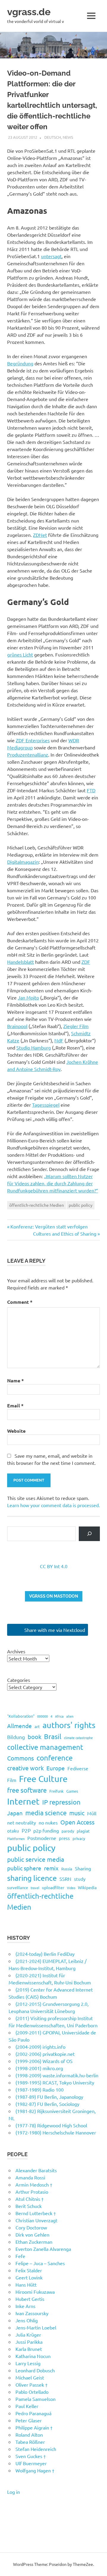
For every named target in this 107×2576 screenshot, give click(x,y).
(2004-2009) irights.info (40, 2047)
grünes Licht (20, 654)
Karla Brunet (29, 2349)
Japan (15, 1813)
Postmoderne (42, 1838)
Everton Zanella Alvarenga (43, 2249)
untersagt (51, 256)
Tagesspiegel (46, 1105)
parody (68, 1831)
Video (71, 1888)
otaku (13, 1831)
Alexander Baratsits (36, 2170)
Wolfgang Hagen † (35, 2470)
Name (15, 1380)
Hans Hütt (26, 2285)
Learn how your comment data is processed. (53, 1505)
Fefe (20, 2256)
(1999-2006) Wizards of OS (44, 2061)
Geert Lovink (29, 2277)
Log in (14, 2492)
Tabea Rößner (30, 2442)
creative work (25, 1768)
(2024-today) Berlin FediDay (45, 1954)
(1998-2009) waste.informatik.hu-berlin (57, 2075)
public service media (36, 1859)
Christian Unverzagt (36, 2220)
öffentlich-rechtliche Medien (37, 1205)
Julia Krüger (28, 2335)
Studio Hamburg (34, 1047)
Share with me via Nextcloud (54, 1630)
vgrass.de (29, 12)
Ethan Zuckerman (34, 2242)
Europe (56, 1768)
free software (27, 1790)
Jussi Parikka (29, 2342)
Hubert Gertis (30, 2299)
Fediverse (78, 1768)
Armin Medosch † (34, 2184)
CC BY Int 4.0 (54, 1566)
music (77, 1813)
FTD (91, 790)
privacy (79, 1838)
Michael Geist (30, 2377)
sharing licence (32, 1878)
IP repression (61, 1802)
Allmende (19, 1726)
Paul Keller (27, 2406)
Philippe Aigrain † (34, 2427)
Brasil (53, 1736)
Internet (23, 1801)
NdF (59, 1040)
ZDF (86, 962)
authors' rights (69, 1725)
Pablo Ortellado (32, 2392)
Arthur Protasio (32, 2192)
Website (16, 1431)
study (80, 1879)
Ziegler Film (76, 1026)
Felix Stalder (29, 2270)
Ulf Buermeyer (31, 2463)
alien (70, 1716)
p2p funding (46, 1830)
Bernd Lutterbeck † (36, 2213)
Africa (59, 1716)
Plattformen (16, 1839)
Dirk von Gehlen (32, 2234)
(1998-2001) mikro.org (39, 2068)
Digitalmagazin (23, 862)
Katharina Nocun (33, 2356)
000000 (43, 1716)
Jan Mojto (28, 997)
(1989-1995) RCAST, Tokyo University (55, 2082)
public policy (81, 1205)
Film (12, 1780)
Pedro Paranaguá (33, 2413)
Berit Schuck (29, 2206)
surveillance (18, 1887)
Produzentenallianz (28, 754)
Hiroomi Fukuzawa (35, 2292)
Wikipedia (87, 1887)
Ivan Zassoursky (32, 2313)
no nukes (48, 1822)
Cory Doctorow (31, 2227)
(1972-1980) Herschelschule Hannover (56, 2132)
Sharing (83, 1868)
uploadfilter (53, 1887)
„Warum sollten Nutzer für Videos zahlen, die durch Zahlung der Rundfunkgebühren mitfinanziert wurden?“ (53, 1183)
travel (35, 1888)
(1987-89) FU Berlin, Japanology (49, 2097)
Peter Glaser (29, 2420)
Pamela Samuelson (36, 2399)
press (64, 1838)
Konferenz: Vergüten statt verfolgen (49, 1226)
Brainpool (17, 1026)
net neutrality (22, 1822)
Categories (19, 1680)
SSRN (65, 1879)
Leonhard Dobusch (35, 2370)
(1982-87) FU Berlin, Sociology (47, 2104)
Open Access (77, 1822)
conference (55, 1758)
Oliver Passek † (32, 2385)
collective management (45, 1747)
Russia (67, 1869)
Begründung (20, 363)
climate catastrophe (78, 1738)
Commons (21, 1758)
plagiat (83, 1831)
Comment (20, 1302)
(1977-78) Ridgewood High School (51, 2125)
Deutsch (53, 137)
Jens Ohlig (27, 2320)
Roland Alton (29, 2435)
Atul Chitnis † (30, 2199)
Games (72, 1791)
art (37, 1726)
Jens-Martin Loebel (36, 2327)
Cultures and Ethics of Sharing (65, 1234)
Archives (16, 1651)
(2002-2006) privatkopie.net (45, 2054)
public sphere (24, 1868)
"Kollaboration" (21, 1716)
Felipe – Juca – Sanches (40, 2263)
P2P (26, 1830)
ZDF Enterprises (33, 740)
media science (46, 1813)
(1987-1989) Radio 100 (40, 2090)
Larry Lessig (28, 2363)
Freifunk (56, 1791)
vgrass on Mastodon (54, 1596)
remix (51, 1868)
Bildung (16, 1737)
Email (15, 1405)
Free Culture (43, 1779)
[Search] (89, 1534)
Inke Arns (25, 2306)
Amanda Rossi (30, 2177)
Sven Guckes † (31, 2456)
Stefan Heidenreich (36, 2449)
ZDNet (40, 535)
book (34, 1737)
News (68, 137)
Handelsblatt (21, 962)
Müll (92, 1813)
